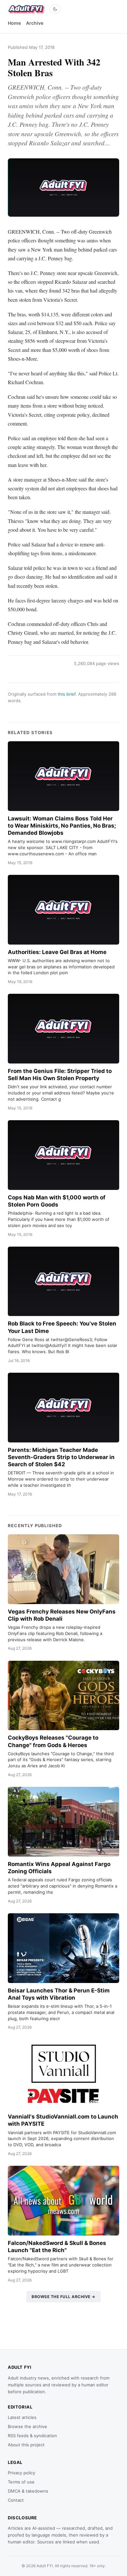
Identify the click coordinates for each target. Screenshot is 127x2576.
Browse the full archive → (63, 2297)
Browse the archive (28, 2426)
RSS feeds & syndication (32, 2436)
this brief (67, 694)
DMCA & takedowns (28, 2491)
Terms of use (21, 2482)
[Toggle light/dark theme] (55, 9)
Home (14, 23)
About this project (26, 2445)
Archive (35, 23)
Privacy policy (21, 2473)
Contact (16, 2500)
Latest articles (22, 2417)
